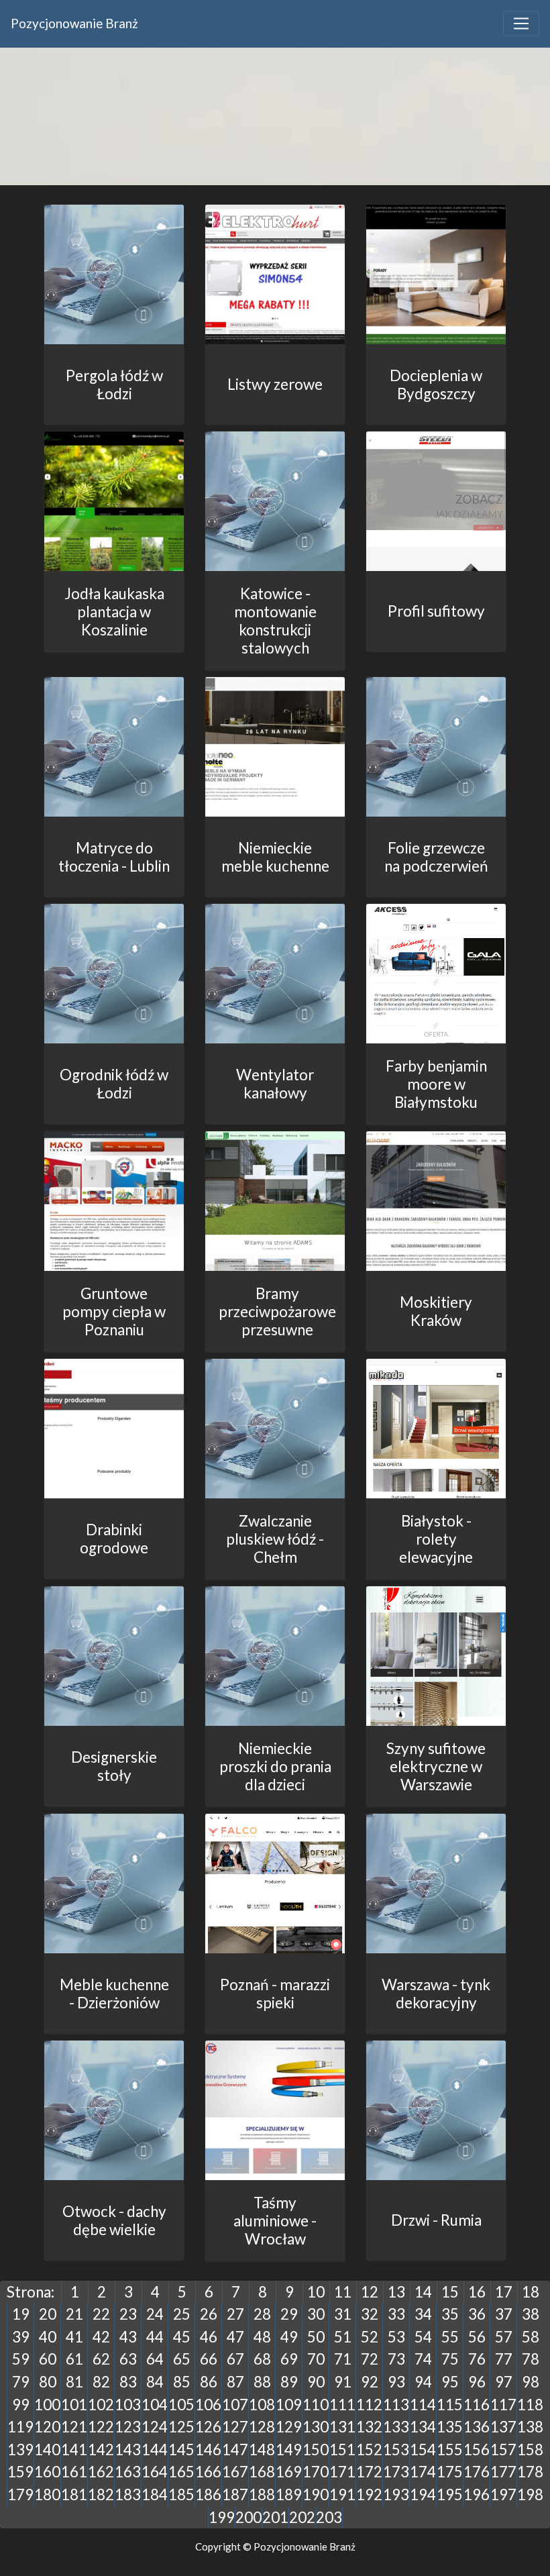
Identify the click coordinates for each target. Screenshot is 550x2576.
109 (289, 2405)
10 (316, 2292)
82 (101, 2382)
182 (101, 2494)
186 (208, 2494)
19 (21, 2314)
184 (155, 2494)
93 (396, 2382)
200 (249, 2517)
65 (182, 2359)
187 (235, 2494)
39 (21, 2337)
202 (302, 2517)
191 (342, 2494)
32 (370, 2314)
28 (262, 2314)
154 (423, 2450)
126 (208, 2427)
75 (450, 2359)
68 (262, 2359)
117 (503, 2405)
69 (289, 2359)
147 (235, 2450)
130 (316, 2427)
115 (450, 2405)
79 (21, 2382)
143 (128, 2450)
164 (155, 2472)
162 (101, 2472)
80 (48, 2382)
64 (155, 2359)
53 (396, 2337)
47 (235, 2337)
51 (343, 2337)
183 (128, 2494)
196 (477, 2494)
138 (530, 2427)
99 (21, 2405)
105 (181, 2405)
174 (423, 2472)
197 (503, 2494)
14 (423, 2292)
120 (47, 2427)
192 (369, 2494)
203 (329, 2517)
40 (48, 2337)
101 (74, 2405)
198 (530, 2494)
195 (450, 2494)
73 (396, 2359)
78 (531, 2359)
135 (450, 2427)
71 (343, 2359)
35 (450, 2314)
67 (235, 2359)
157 (503, 2450)
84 (155, 2382)
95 (450, 2382)
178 (530, 2472)
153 (396, 2450)
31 (343, 2314)
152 (369, 2450)
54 (423, 2337)
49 (289, 2337)
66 (209, 2359)
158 (530, 2450)
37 (504, 2314)
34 (423, 2314)
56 (477, 2337)
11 (343, 2292)
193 (396, 2494)
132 (369, 2427)
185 (181, 2494)
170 (316, 2472)
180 (47, 2494)
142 (101, 2450)
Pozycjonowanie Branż (74, 23)
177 (503, 2472)
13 (396, 2292)
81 (74, 2382)
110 (316, 2405)
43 (128, 2337)
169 (289, 2472)
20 (48, 2314)
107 (235, 2405)
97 (504, 2382)
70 (316, 2359)
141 (74, 2450)
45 (182, 2337)
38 (531, 2314)
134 (423, 2427)
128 (262, 2427)
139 (20, 2450)
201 (275, 2517)
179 (20, 2494)
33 (396, 2314)
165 (181, 2472)
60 (48, 2359)
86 (209, 2382)
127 (235, 2427)
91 (343, 2382)
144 (155, 2450)
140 (47, 2450)
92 (370, 2382)
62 (101, 2359)
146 (208, 2450)
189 (289, 2494)
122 (101, 2427)
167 (235, 2472)
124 (155, 2427)
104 (155, 2405)
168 (262, 2472)
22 (101, 2314)
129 (289, 2427)
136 (477, 2427)
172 (369, 2472)
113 (396, 2405)
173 (396, 2472)
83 (128, 2382)
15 (450, 2292)
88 (262, 2382)
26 (209, 2314)
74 (423, 2359)
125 (181, 2427)
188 (262, 2494)
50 (316, 2337)
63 (128, 2359)
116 (477, 2405)
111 (342, 2405)
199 (222, 2517)
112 (369, 2405)
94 (423, 2382)
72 (370, 2359)
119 (20, 2427)
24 (155, 2314)
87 (235, 2382)
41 (74, 2337)
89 (289, 2382)
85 (182, 2382)
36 (477, 2314)
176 (477, 2472)
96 (477, 2382)
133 (396, 2427)
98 (531, 2382)
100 (47, 2405)
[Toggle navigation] (521, 23)
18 (531, 2292)
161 (74, 2472)
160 (47, 2472)
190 (316, 2494)
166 (208, 2472)
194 (423, 2494)
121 (74, 2427)
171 (342, 2472)
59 (21, 2359)
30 (316, 2314)
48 (262, 2337)
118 (530, 2405)
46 (209, 2337)
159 (20, 2472)
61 (74, 2359)
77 (504, 2359)
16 (477, 2292)
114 (423, 2405)
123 (128, 2427)
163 (128, 2472)
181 (74, 2494)
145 (181, 2450)
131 (342, 2427)
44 (155, 2337)
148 (262, 2450)
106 (208, 2405)
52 (370, 2337)
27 (235, 2314)
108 (262, 2405)
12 (370, 2292)
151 (342, 2450)
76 (477, 2359)
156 (477, 2450)
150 (316, 2450)
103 (128, 2405)
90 (316, 2382)
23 (128, 2314)
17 (504, 2292)
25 (182, 2314)
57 (504, 2337)
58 (531, 2337)
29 (289, 2314)
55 (450, 2337)
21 (74, 2314)
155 (450, 2450)
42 (101, 2337)
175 (450, 2472)
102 (101, 2405)
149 (289, 2450)
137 (503, 2427)
